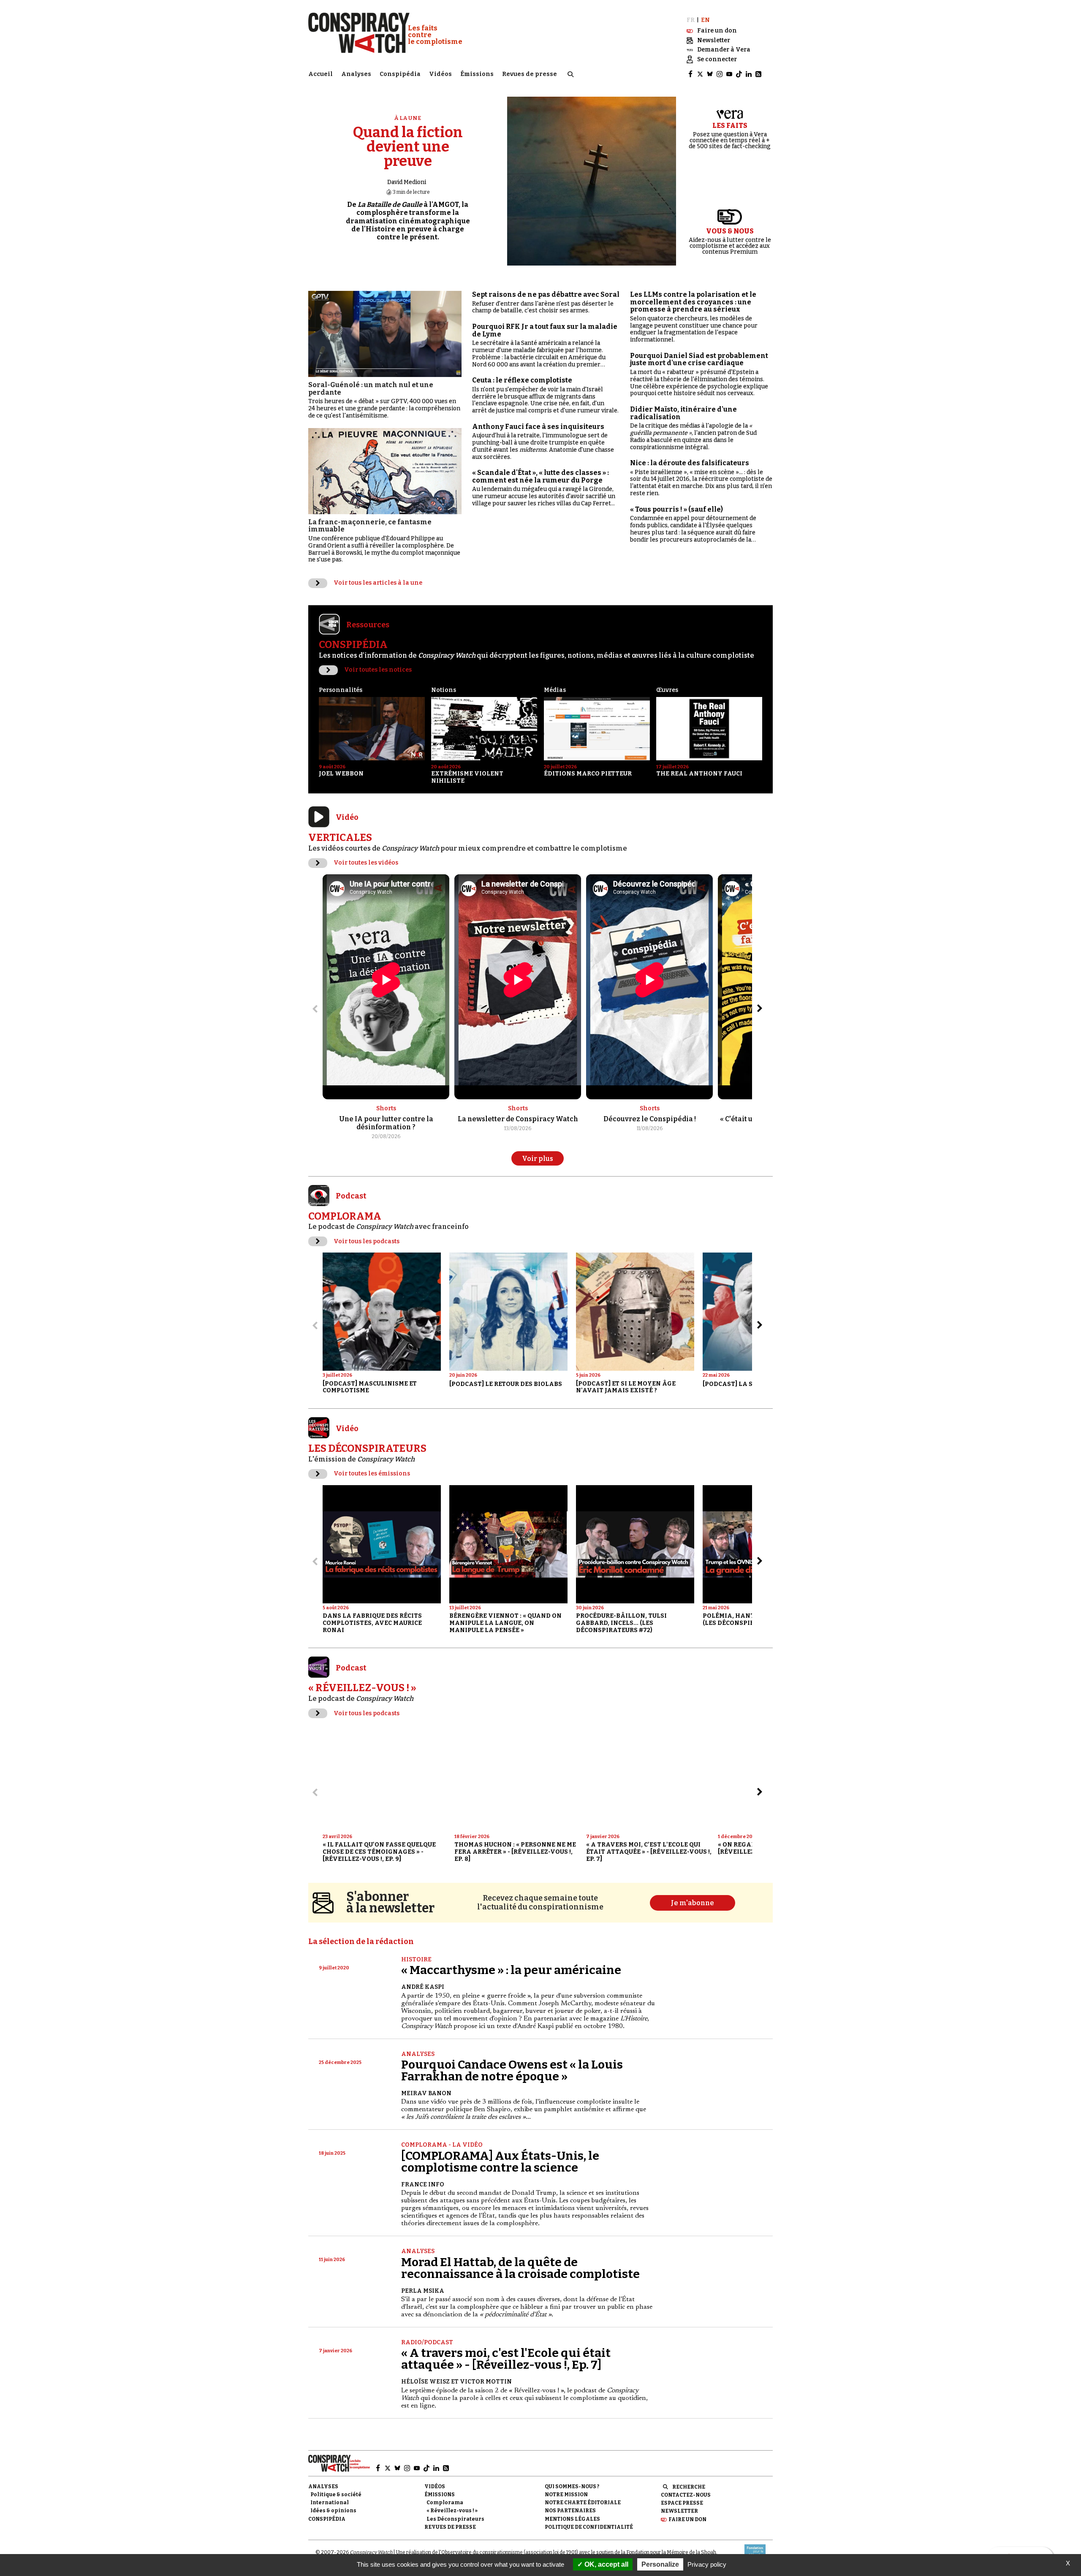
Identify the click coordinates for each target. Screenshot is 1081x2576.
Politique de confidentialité (589, 2527)
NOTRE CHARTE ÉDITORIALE (583, 2503)
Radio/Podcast (427, 2342)
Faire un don (687, 2519)
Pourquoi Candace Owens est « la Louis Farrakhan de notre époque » (512, 2070)
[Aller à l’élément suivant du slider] (760, 1009)
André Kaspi (423, 1987)
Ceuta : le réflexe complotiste (522, 380)
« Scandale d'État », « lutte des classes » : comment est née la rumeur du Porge (540, 476)
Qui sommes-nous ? (572, 2487)
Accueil (320, 74)
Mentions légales (572, 2519)
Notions (444, 690)
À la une (408, 118)
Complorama (445, 2503)
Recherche (689, 2487)
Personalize (660, 2564)
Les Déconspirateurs (455, 2519)
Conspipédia (400, 74)
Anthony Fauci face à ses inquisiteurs (538, 427)
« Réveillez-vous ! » (452, 2511)
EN (705, 20)
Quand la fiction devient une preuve (408, 147)
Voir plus (538, 1159)
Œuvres (667, 690)
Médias (555, 690)
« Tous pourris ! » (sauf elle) (676, 509)
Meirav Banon (426, 2093)
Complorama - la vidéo (442, 2145)
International (330, 2503)
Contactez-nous (686, 2495)
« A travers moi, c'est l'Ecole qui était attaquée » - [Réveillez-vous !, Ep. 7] (506, 2359)
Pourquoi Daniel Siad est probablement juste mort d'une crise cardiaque (699, 359)
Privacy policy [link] (707, 2564)
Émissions (477, 74)
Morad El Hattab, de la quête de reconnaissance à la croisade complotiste (520, 2268)
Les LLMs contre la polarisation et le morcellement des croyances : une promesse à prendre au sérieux (693, 302)
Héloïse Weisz (425, 2382)
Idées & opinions (333, 2511)
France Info (423, 2184)
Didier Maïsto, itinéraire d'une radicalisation (683, 413)
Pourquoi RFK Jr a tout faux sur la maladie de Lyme (545, 330)
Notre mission (566, 2495)
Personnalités (341, 690)
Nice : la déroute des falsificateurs (690, 463)
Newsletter (679, 2511)
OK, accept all (606, 2564)
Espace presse (682, 2503)
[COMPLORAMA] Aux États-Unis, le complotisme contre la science (500, 2162)
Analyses (356, 74)
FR (691, 20)
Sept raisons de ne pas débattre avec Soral (546, 294)
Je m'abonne (693, 1903)
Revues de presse (530, 74)
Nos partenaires (570, 2511)
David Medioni (407, 182)
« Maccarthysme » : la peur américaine (511, 1970)
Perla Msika (423, 2291)
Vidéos (440, 74)
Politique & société (336, 2495)
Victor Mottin (486, 2382)
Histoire (416, 1959)
